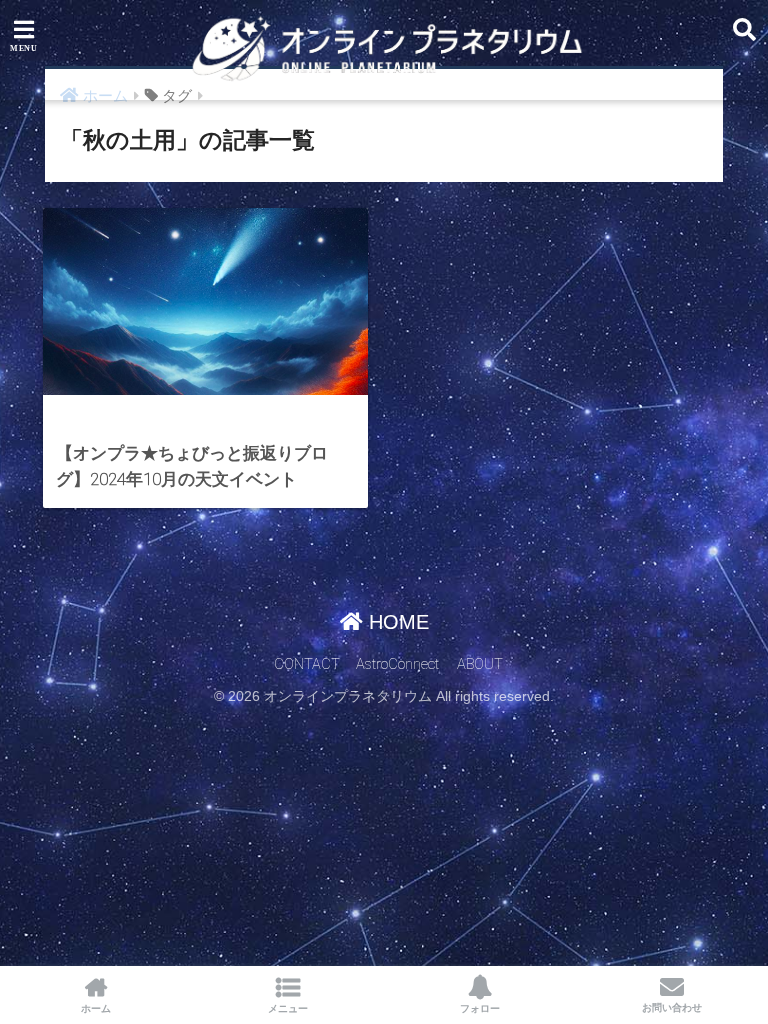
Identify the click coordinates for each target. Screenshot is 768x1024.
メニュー (288, 1008)
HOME (396, 622)
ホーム (96, 1008)
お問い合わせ (672, 1007)
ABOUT (480, 664)
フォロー (480, 1008)
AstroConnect (397, 664)
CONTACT (307, 664)
